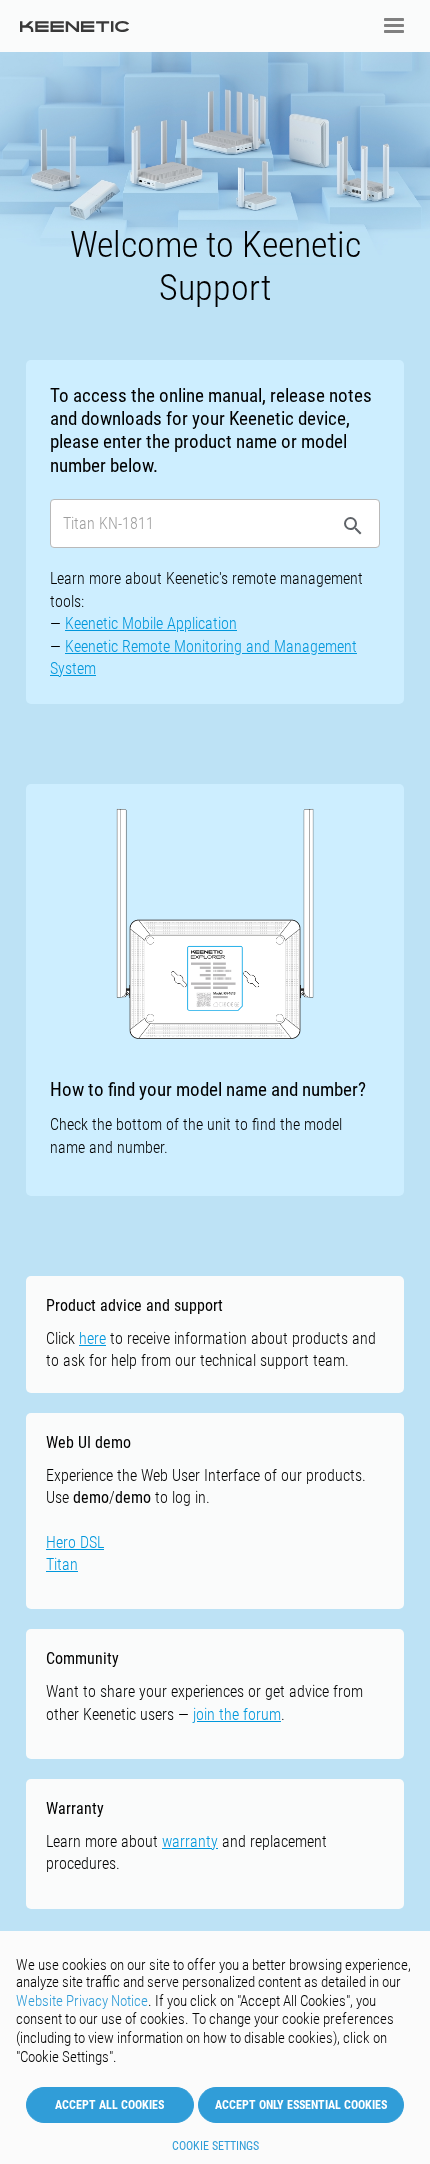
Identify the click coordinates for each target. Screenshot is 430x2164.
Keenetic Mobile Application (151, 623)
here (92, 1338)
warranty (190, 1841)
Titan (62, 1564)
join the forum (237, 1714)
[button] (394, 26)
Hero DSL (75, 1542)
